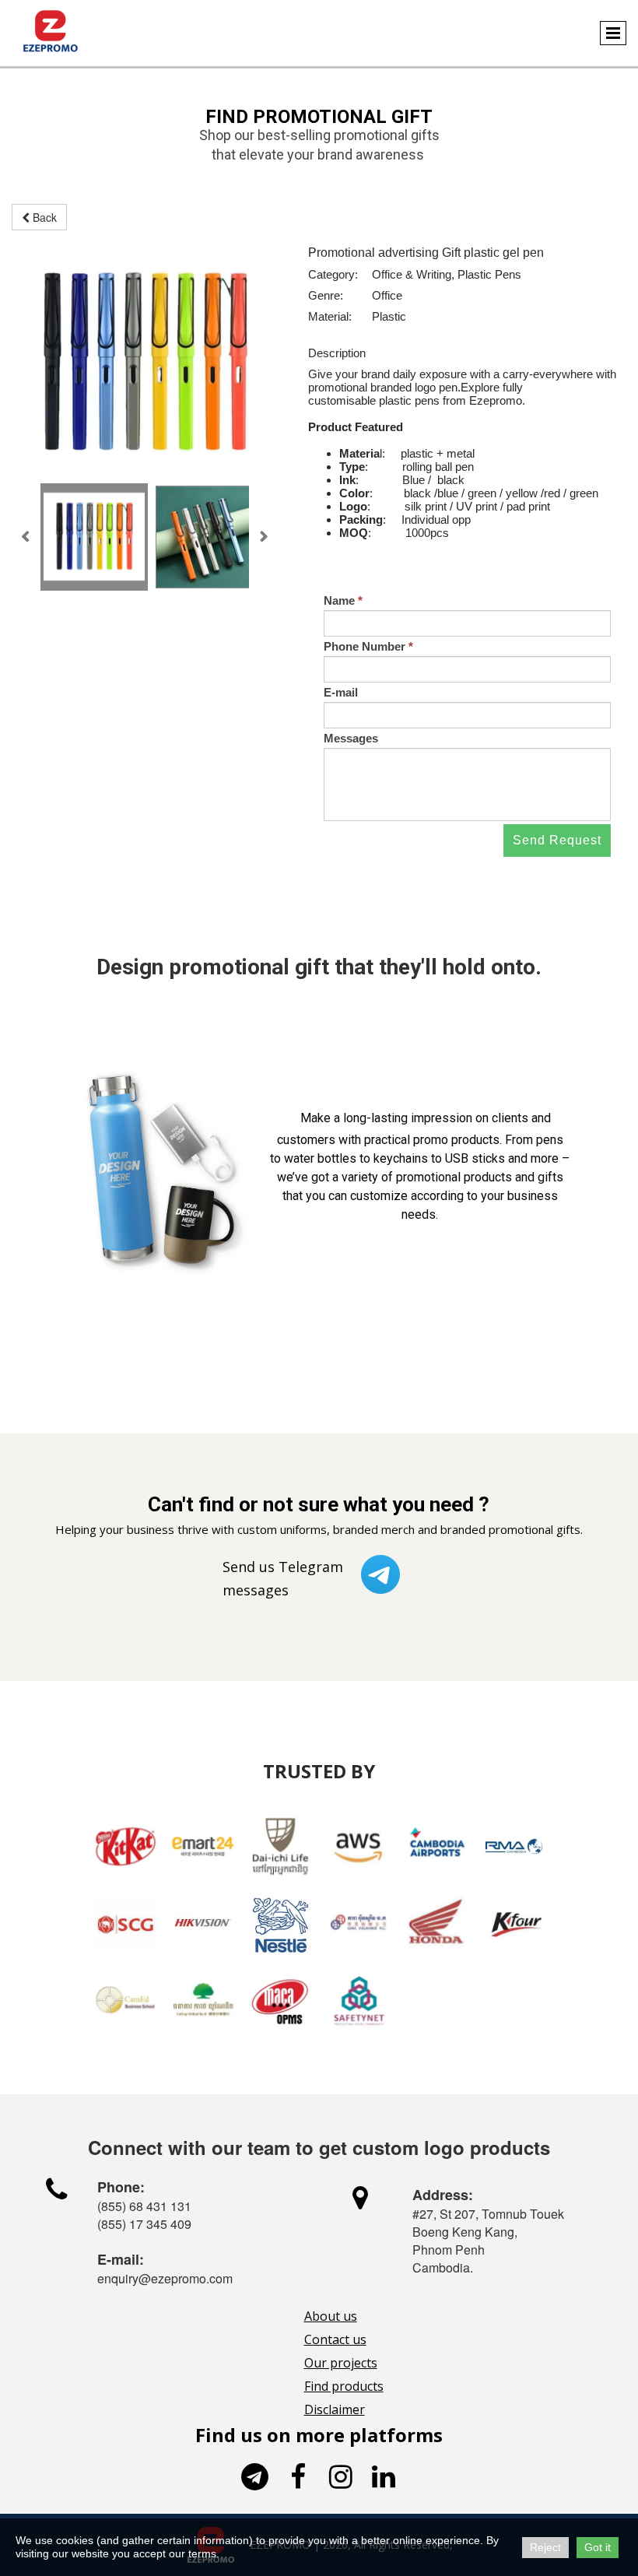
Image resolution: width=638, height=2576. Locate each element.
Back (43, 217)
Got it (598, 2547)
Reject (545, 2547)
